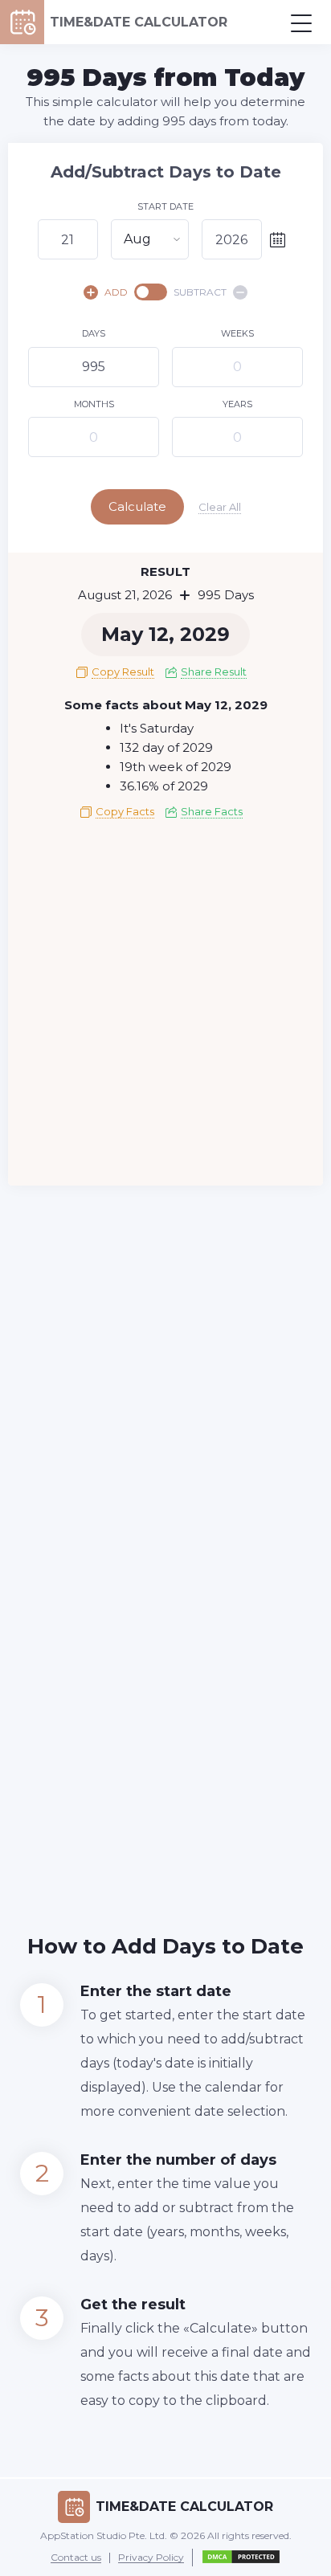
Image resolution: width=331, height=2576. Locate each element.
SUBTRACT (200, 292)
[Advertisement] (165, 1008)
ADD (116, 292)
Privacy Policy (151, 2558)
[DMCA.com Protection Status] (241, 2558)
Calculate (137, 506)
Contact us (76, 2558)
